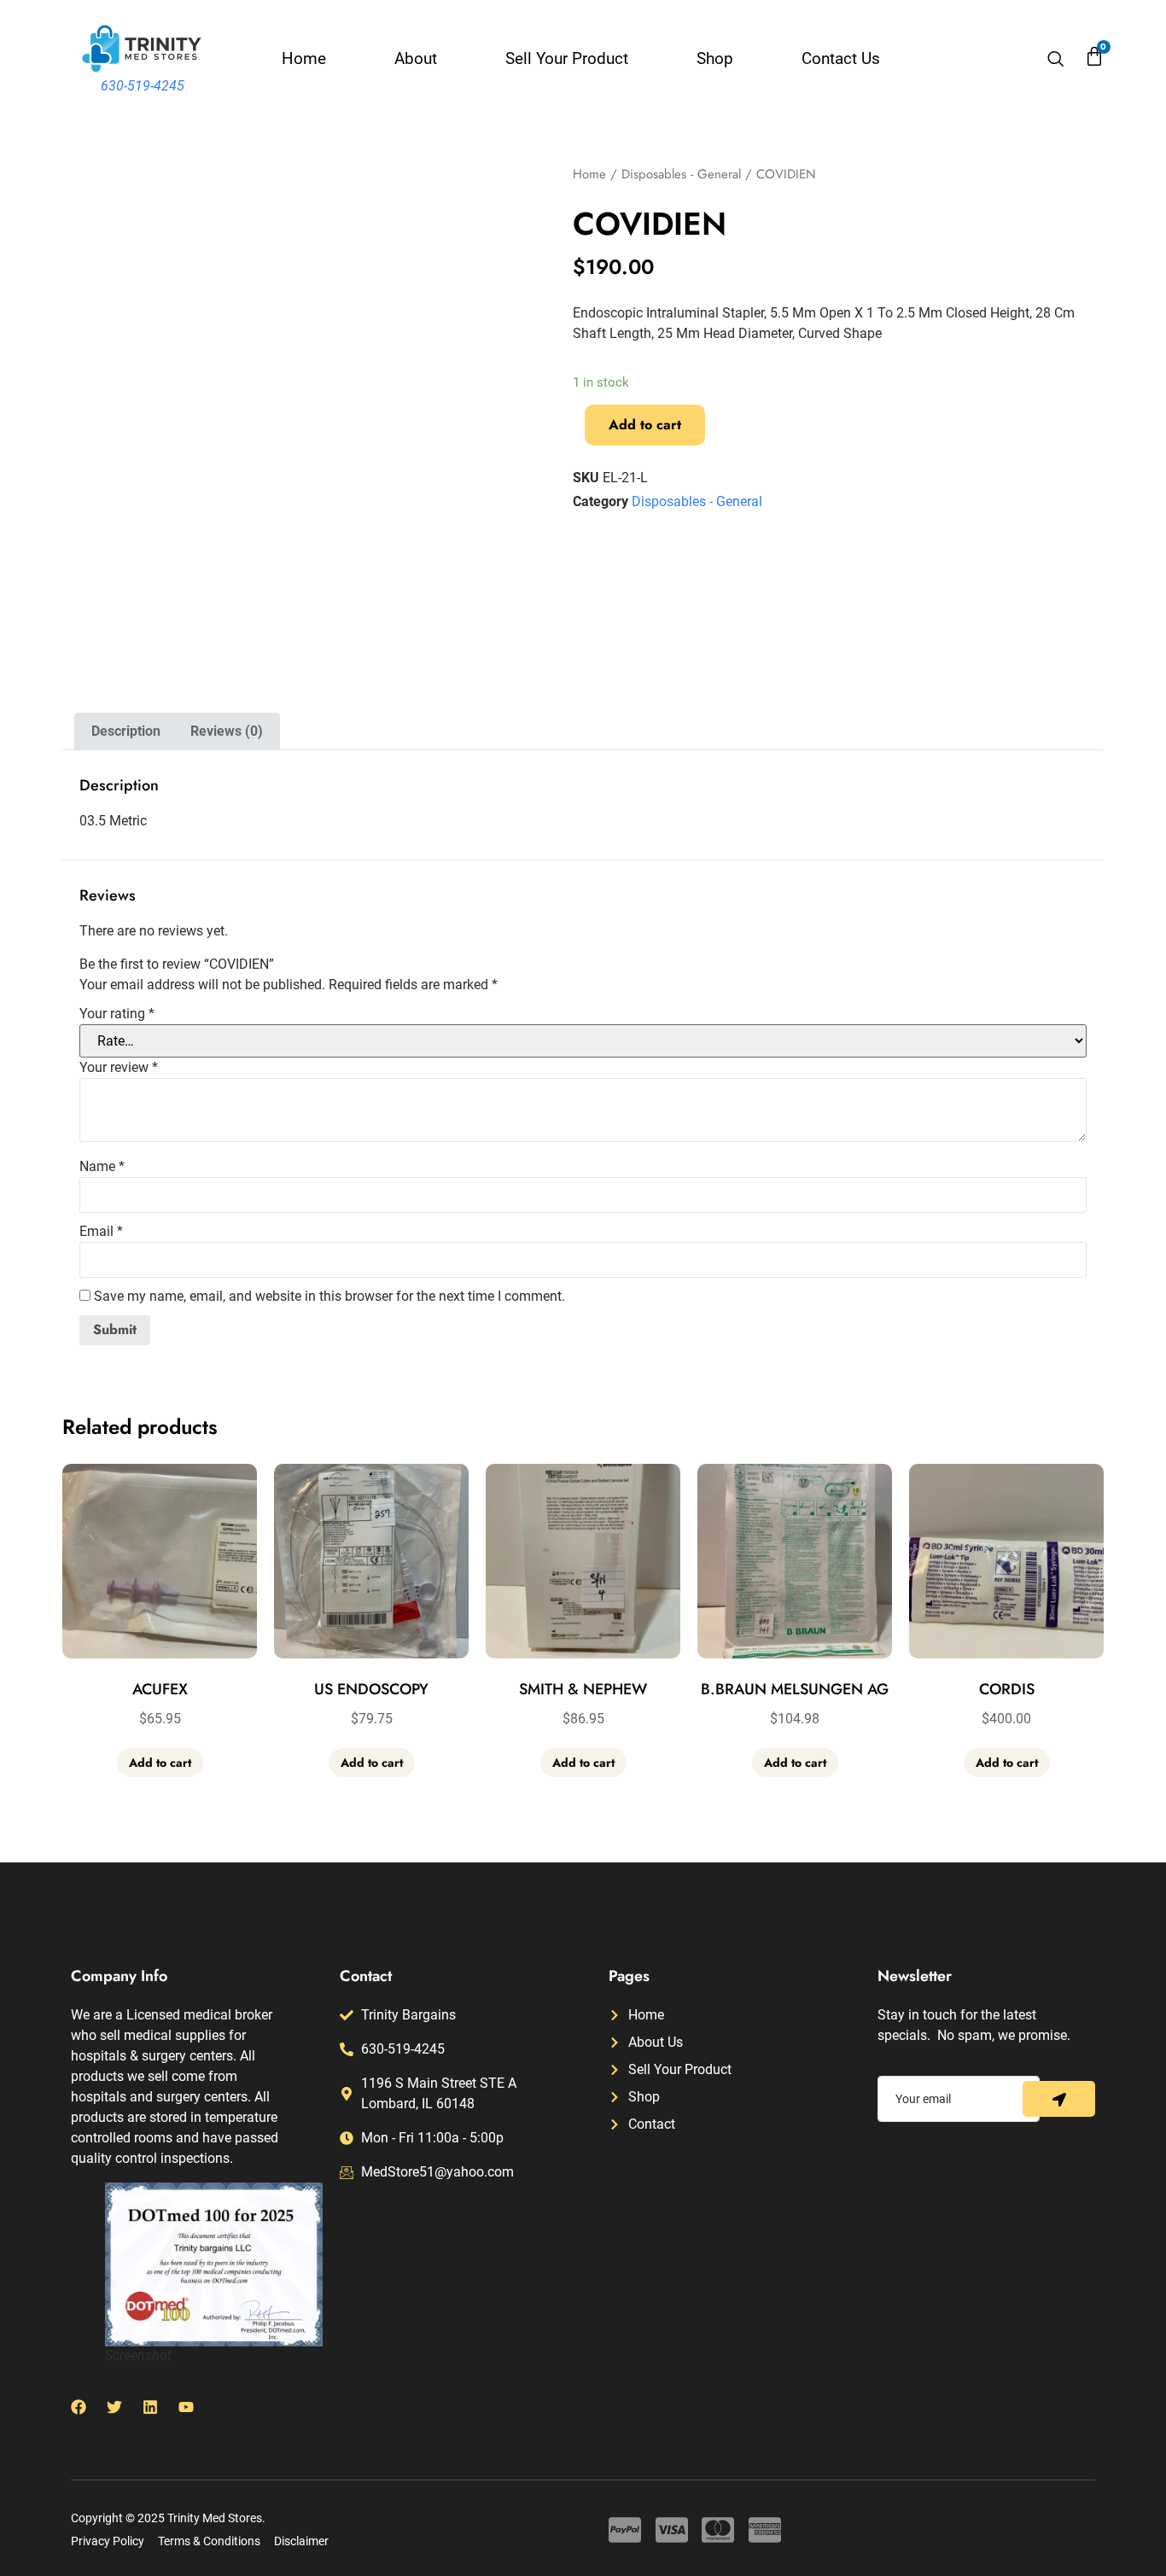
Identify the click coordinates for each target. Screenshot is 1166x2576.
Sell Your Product (567, 58)
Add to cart (645, 425)
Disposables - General (681, 174)
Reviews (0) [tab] (227, 731)
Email (101, 1232)
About (416, 58)
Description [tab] (126, 731)
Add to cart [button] (160, 1763)
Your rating (117, 1014)
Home (304, 58)
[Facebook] (79, 2407)
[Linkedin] (150, 2407)
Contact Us (841, 58)
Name (102, 1167)
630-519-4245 (143, 86)
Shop (715, 58)
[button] (1056, 61)
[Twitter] (114, 2407)
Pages (629, 1976)
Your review (119, 1068)
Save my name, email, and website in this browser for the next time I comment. (329, 1297)
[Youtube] (186, 2407)
